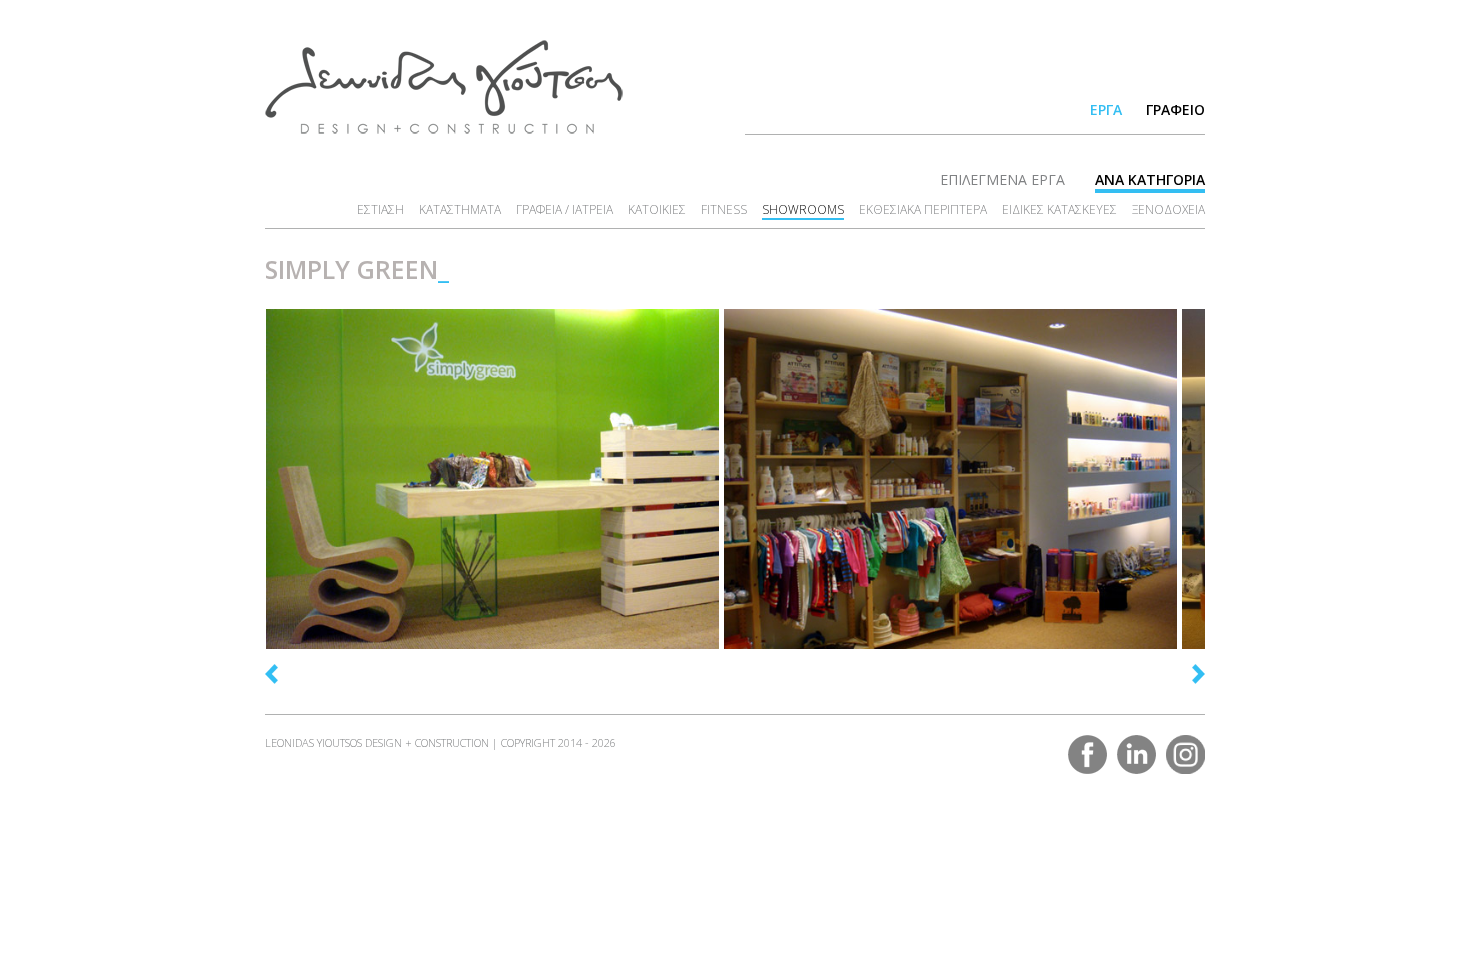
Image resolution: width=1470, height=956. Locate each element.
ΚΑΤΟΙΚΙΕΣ (657, 209)
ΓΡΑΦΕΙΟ (1175, 109)
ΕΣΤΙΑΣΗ (380, 209)
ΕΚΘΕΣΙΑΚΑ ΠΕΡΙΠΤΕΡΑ (923, 209)
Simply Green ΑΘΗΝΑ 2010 (336, 597)
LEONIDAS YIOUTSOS (444, 87)
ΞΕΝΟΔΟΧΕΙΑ (1168, 209)
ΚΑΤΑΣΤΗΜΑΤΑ (460, 209)
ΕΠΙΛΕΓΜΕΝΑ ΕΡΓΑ (1002, 179)
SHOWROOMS (803, 209)
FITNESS (724, 209)
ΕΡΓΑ (1106, 109)
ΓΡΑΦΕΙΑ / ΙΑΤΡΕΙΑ (564, 209)
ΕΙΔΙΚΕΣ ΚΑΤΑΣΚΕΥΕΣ (1059, 209)
